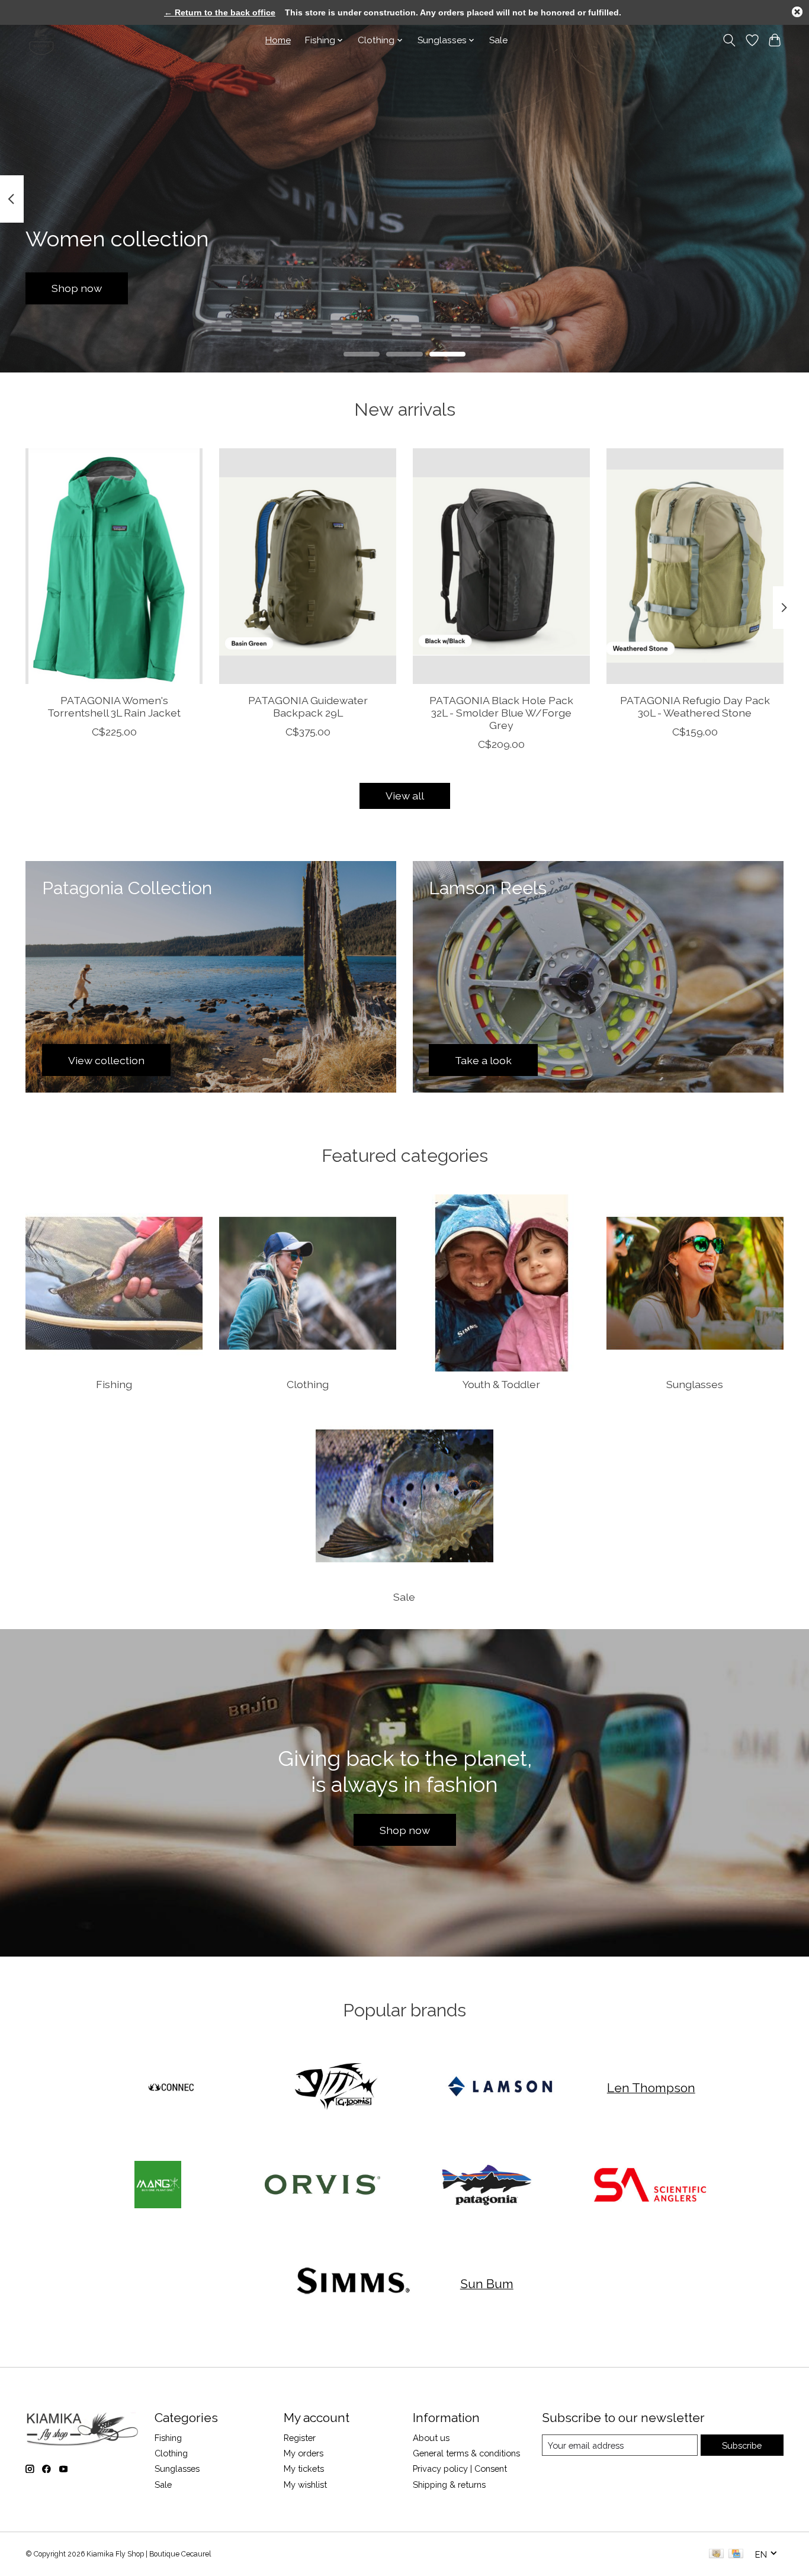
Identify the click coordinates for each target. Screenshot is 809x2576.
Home (278, 40)
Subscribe (742, 2445)
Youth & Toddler (501, 1384)
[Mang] (158, 2186)
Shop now (77, 288)
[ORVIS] (322, 2186)
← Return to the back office (220, 12)
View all (405, 796)
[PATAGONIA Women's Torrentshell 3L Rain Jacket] (114, 566)
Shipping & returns (449, 2485)
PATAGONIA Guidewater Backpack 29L (308, 706)
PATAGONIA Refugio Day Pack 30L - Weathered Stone (695, 706)
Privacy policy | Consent (460, 2469)
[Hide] (797, 12)
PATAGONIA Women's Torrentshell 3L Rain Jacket (114, 706)
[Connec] (172, 2087)
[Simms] (354, 2284)
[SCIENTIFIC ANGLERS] (651, 2186)
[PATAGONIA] (487, 2186)
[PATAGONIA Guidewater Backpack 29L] (308, 566)
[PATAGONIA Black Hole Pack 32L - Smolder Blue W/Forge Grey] (501, 566)
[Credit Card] (736, 2554)
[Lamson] (500, 2087)
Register (300, 2438)
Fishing (114, 1384)
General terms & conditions (466, 2453)
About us (431, 2438)
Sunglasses (695, 1384)
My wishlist (305, 2485)
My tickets (304, 2469)
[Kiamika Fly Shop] (42, 40)
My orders (304, 2453)
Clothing (308, 1384)
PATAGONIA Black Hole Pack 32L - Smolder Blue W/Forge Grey (501, 713)
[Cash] (716, 2554)
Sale (498, 40)
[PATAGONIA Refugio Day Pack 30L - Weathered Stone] (695, 566)
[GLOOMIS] (336, 2087)
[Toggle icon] (729, 40)
